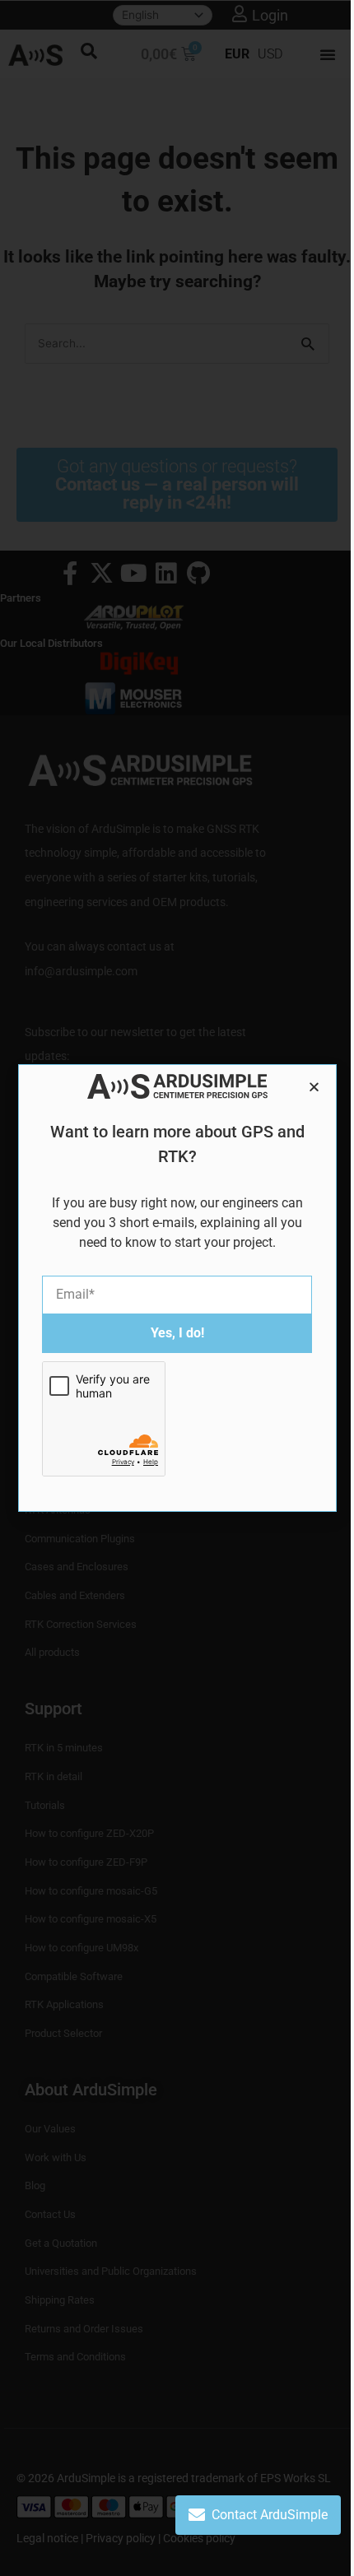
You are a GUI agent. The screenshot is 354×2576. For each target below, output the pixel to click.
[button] (314, 1087)
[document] (177, 1288)
